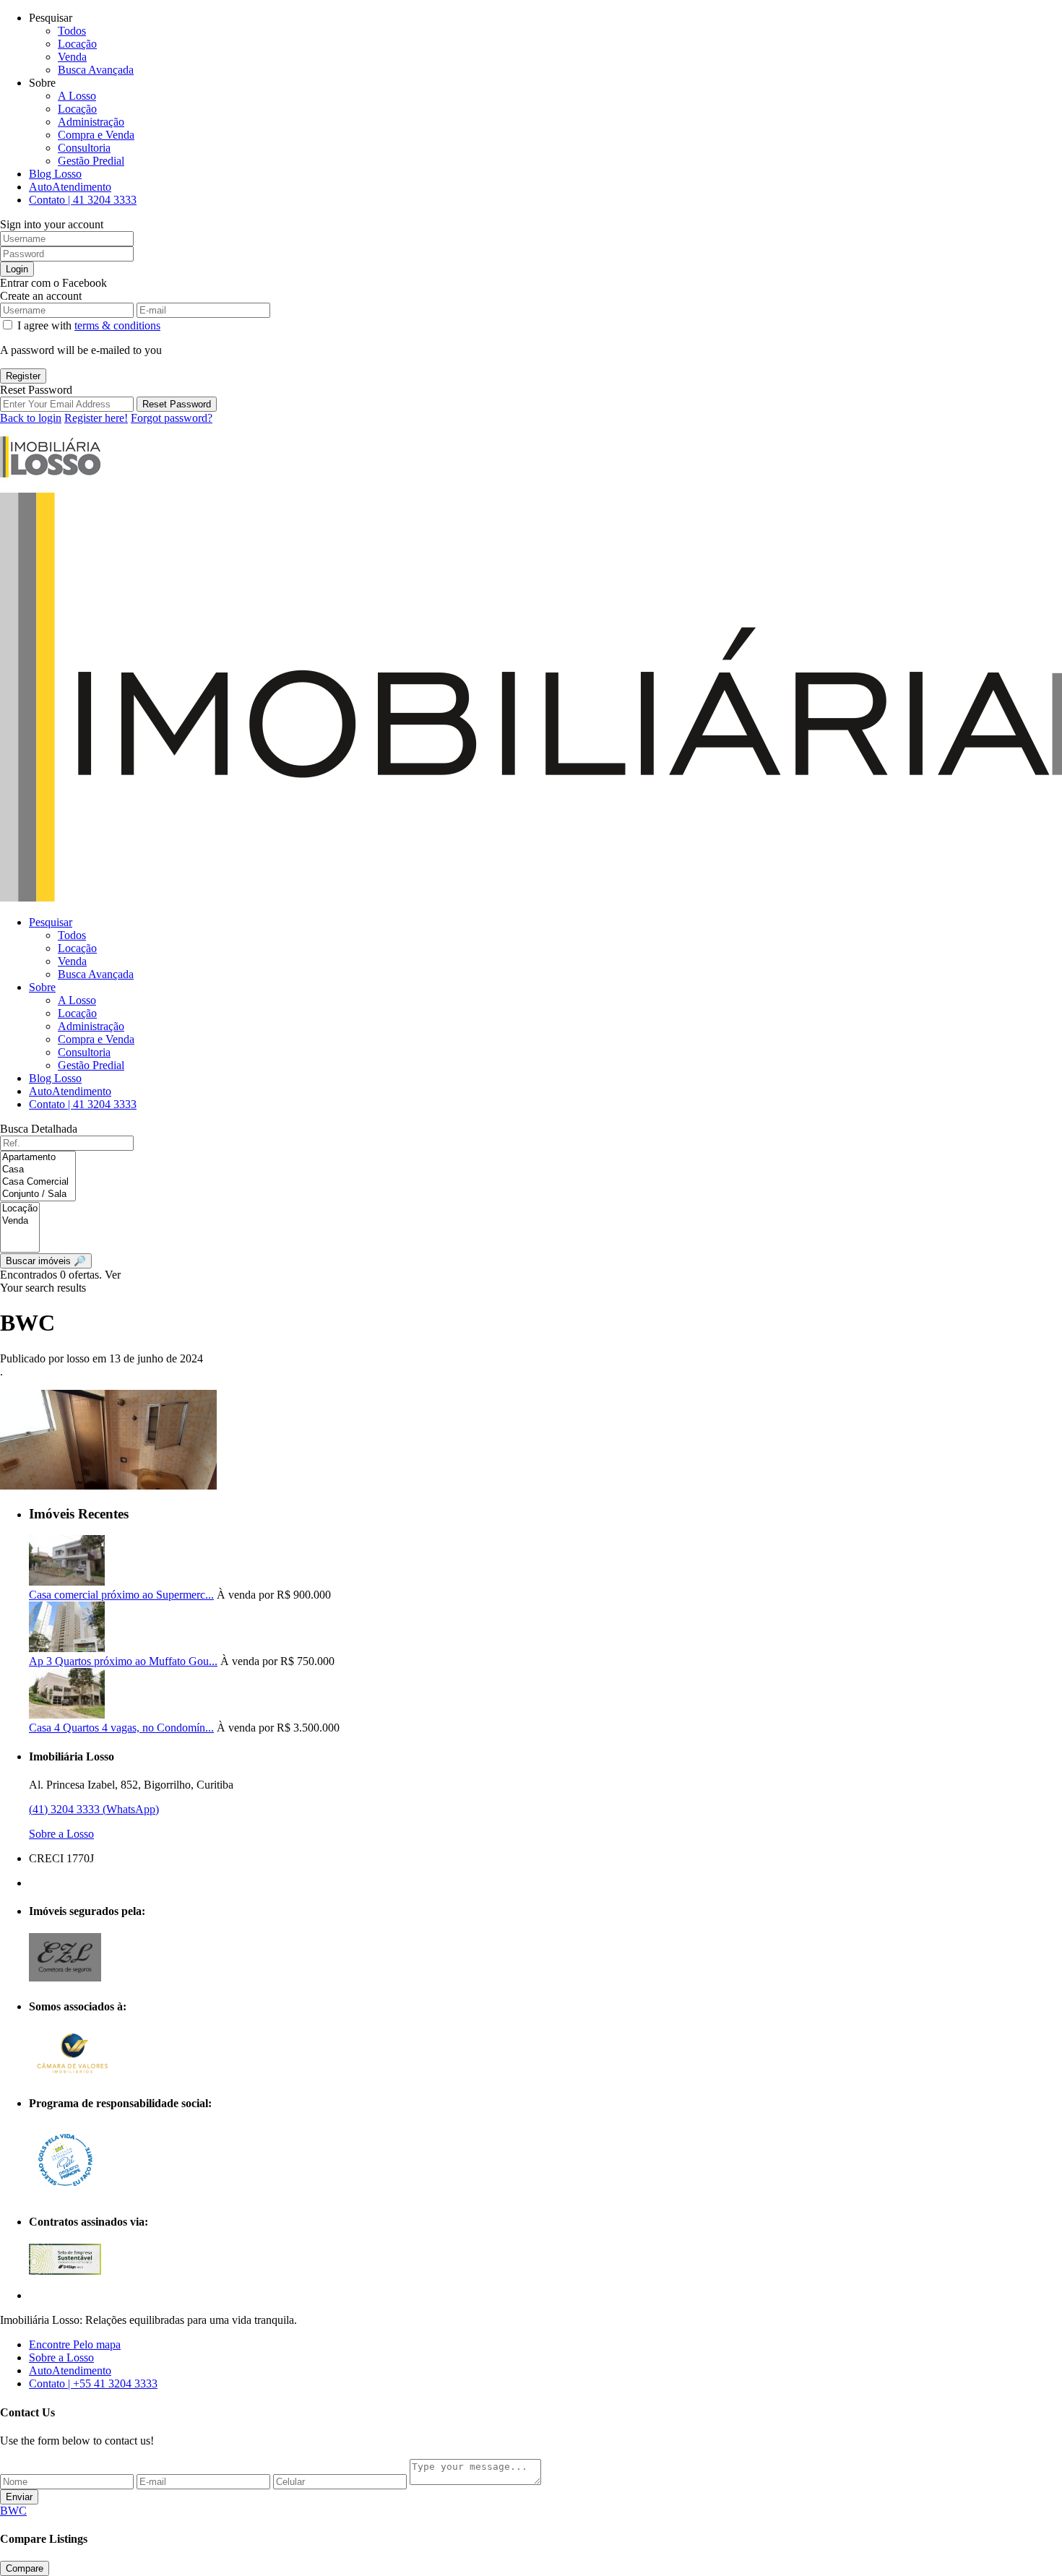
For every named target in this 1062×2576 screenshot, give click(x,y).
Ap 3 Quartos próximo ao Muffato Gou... (123, 1661)
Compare (25, 2568)
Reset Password (177, 404)
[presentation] (38, 1158)
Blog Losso (55, 174)
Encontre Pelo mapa (75, 2344)
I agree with (89, 325)
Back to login (31, 418)
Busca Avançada (96, 70)
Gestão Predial (91, 161)
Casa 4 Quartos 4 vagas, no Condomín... (121, 1728)
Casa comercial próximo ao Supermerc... (121, 1595)
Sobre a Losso (61, 1834)
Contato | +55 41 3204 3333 (93, 2383)
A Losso (77, 96)
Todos (72, 31)
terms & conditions (117, 325)
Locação (77, 44)
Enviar (19, 2497)
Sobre (42, 987)
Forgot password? (172, 418)
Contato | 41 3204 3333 (83, 200)
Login (17, 269)
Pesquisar (51, 922)
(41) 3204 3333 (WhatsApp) (94, 1809)
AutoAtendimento (70, 187)
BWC (13, 2511)
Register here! (96, 418)
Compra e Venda (96, 135)
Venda (72, 57)
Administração (91, 122)
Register (23, 376)
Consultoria (84, 148)
